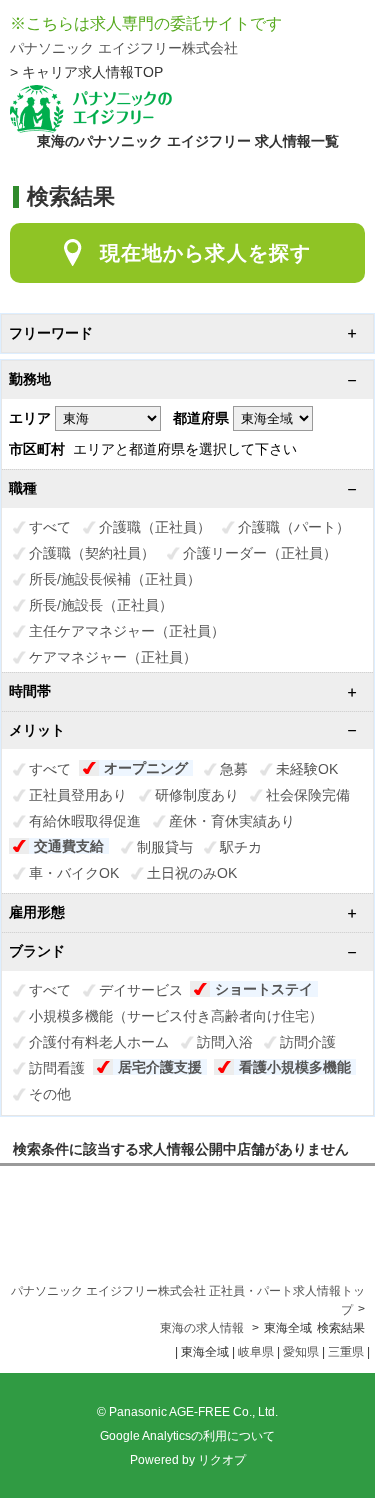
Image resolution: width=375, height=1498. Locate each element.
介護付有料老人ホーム (99, 1042)
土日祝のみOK (192, 873)
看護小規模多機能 (295, 1067)
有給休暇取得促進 (85, 821)
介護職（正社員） (155, 527)
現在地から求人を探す (205, 253)
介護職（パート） (294, 527)
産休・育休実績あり (232, 821)
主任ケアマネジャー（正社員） (127, 631)
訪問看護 (57, 1068)
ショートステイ (264, 989)
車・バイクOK (74, 873)
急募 (234, 769)
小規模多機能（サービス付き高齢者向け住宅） (176, 1016)
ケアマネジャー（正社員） (113, 657)
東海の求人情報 (203, 1328)
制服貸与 (165, 847)
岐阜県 (256, 1352)
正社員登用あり (78, 795)
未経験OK (307, 769)
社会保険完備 (308, 795)
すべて (50, 527)
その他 (50, 1094)
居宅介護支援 (160, 1067)
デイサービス (141, 990)
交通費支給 (69, 846)
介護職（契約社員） (92, 553)
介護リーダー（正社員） (260, 553)
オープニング (146, 768)
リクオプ (222, 1460)
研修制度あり (197, 795)
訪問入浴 (225, 1042)
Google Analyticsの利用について (187, 1436)
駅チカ (241, 847)
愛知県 (301, 1352)
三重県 (346, 1352)
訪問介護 (308, 1042)
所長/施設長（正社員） (101, 605)
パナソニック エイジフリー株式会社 (124, 48)
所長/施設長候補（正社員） (115, 579)
